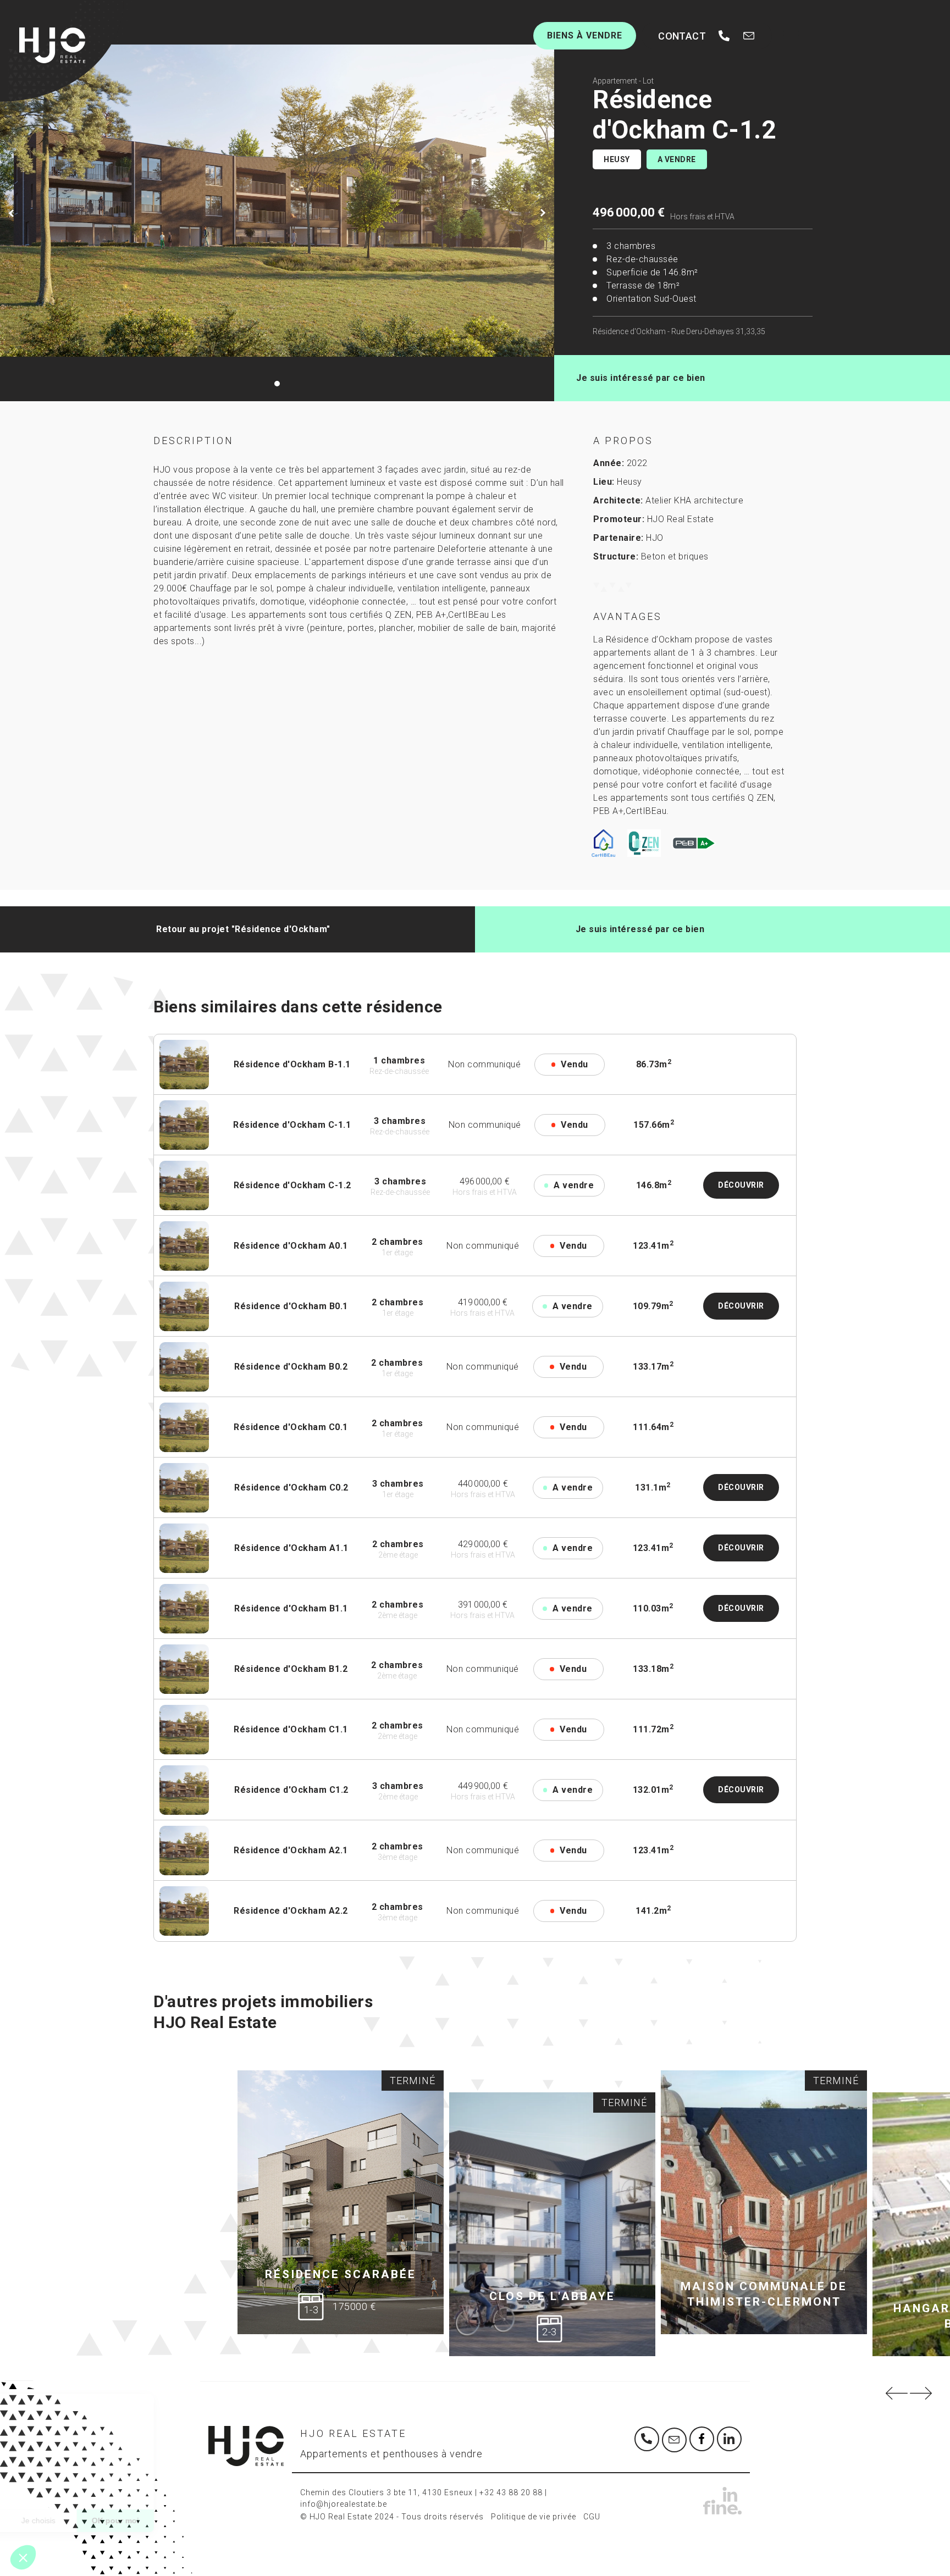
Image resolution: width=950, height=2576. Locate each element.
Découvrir (741, 1185)
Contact (682, 36)
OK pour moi (203, 2520)
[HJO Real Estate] (52, 45)
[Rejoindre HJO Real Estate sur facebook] (702, 2439)
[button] (23, 2557)
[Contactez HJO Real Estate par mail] (749, 36)
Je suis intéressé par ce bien (641, 378)
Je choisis (126, 2520)
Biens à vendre (585, 35)
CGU (592, 2517)
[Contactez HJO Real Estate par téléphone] (724, 36)
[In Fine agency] (693, 2501)
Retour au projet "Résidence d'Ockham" (243, 929)
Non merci (49, 2520)
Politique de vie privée (534, 2517)
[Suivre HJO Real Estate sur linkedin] (729, 2439)
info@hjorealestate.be (344, 2504)
